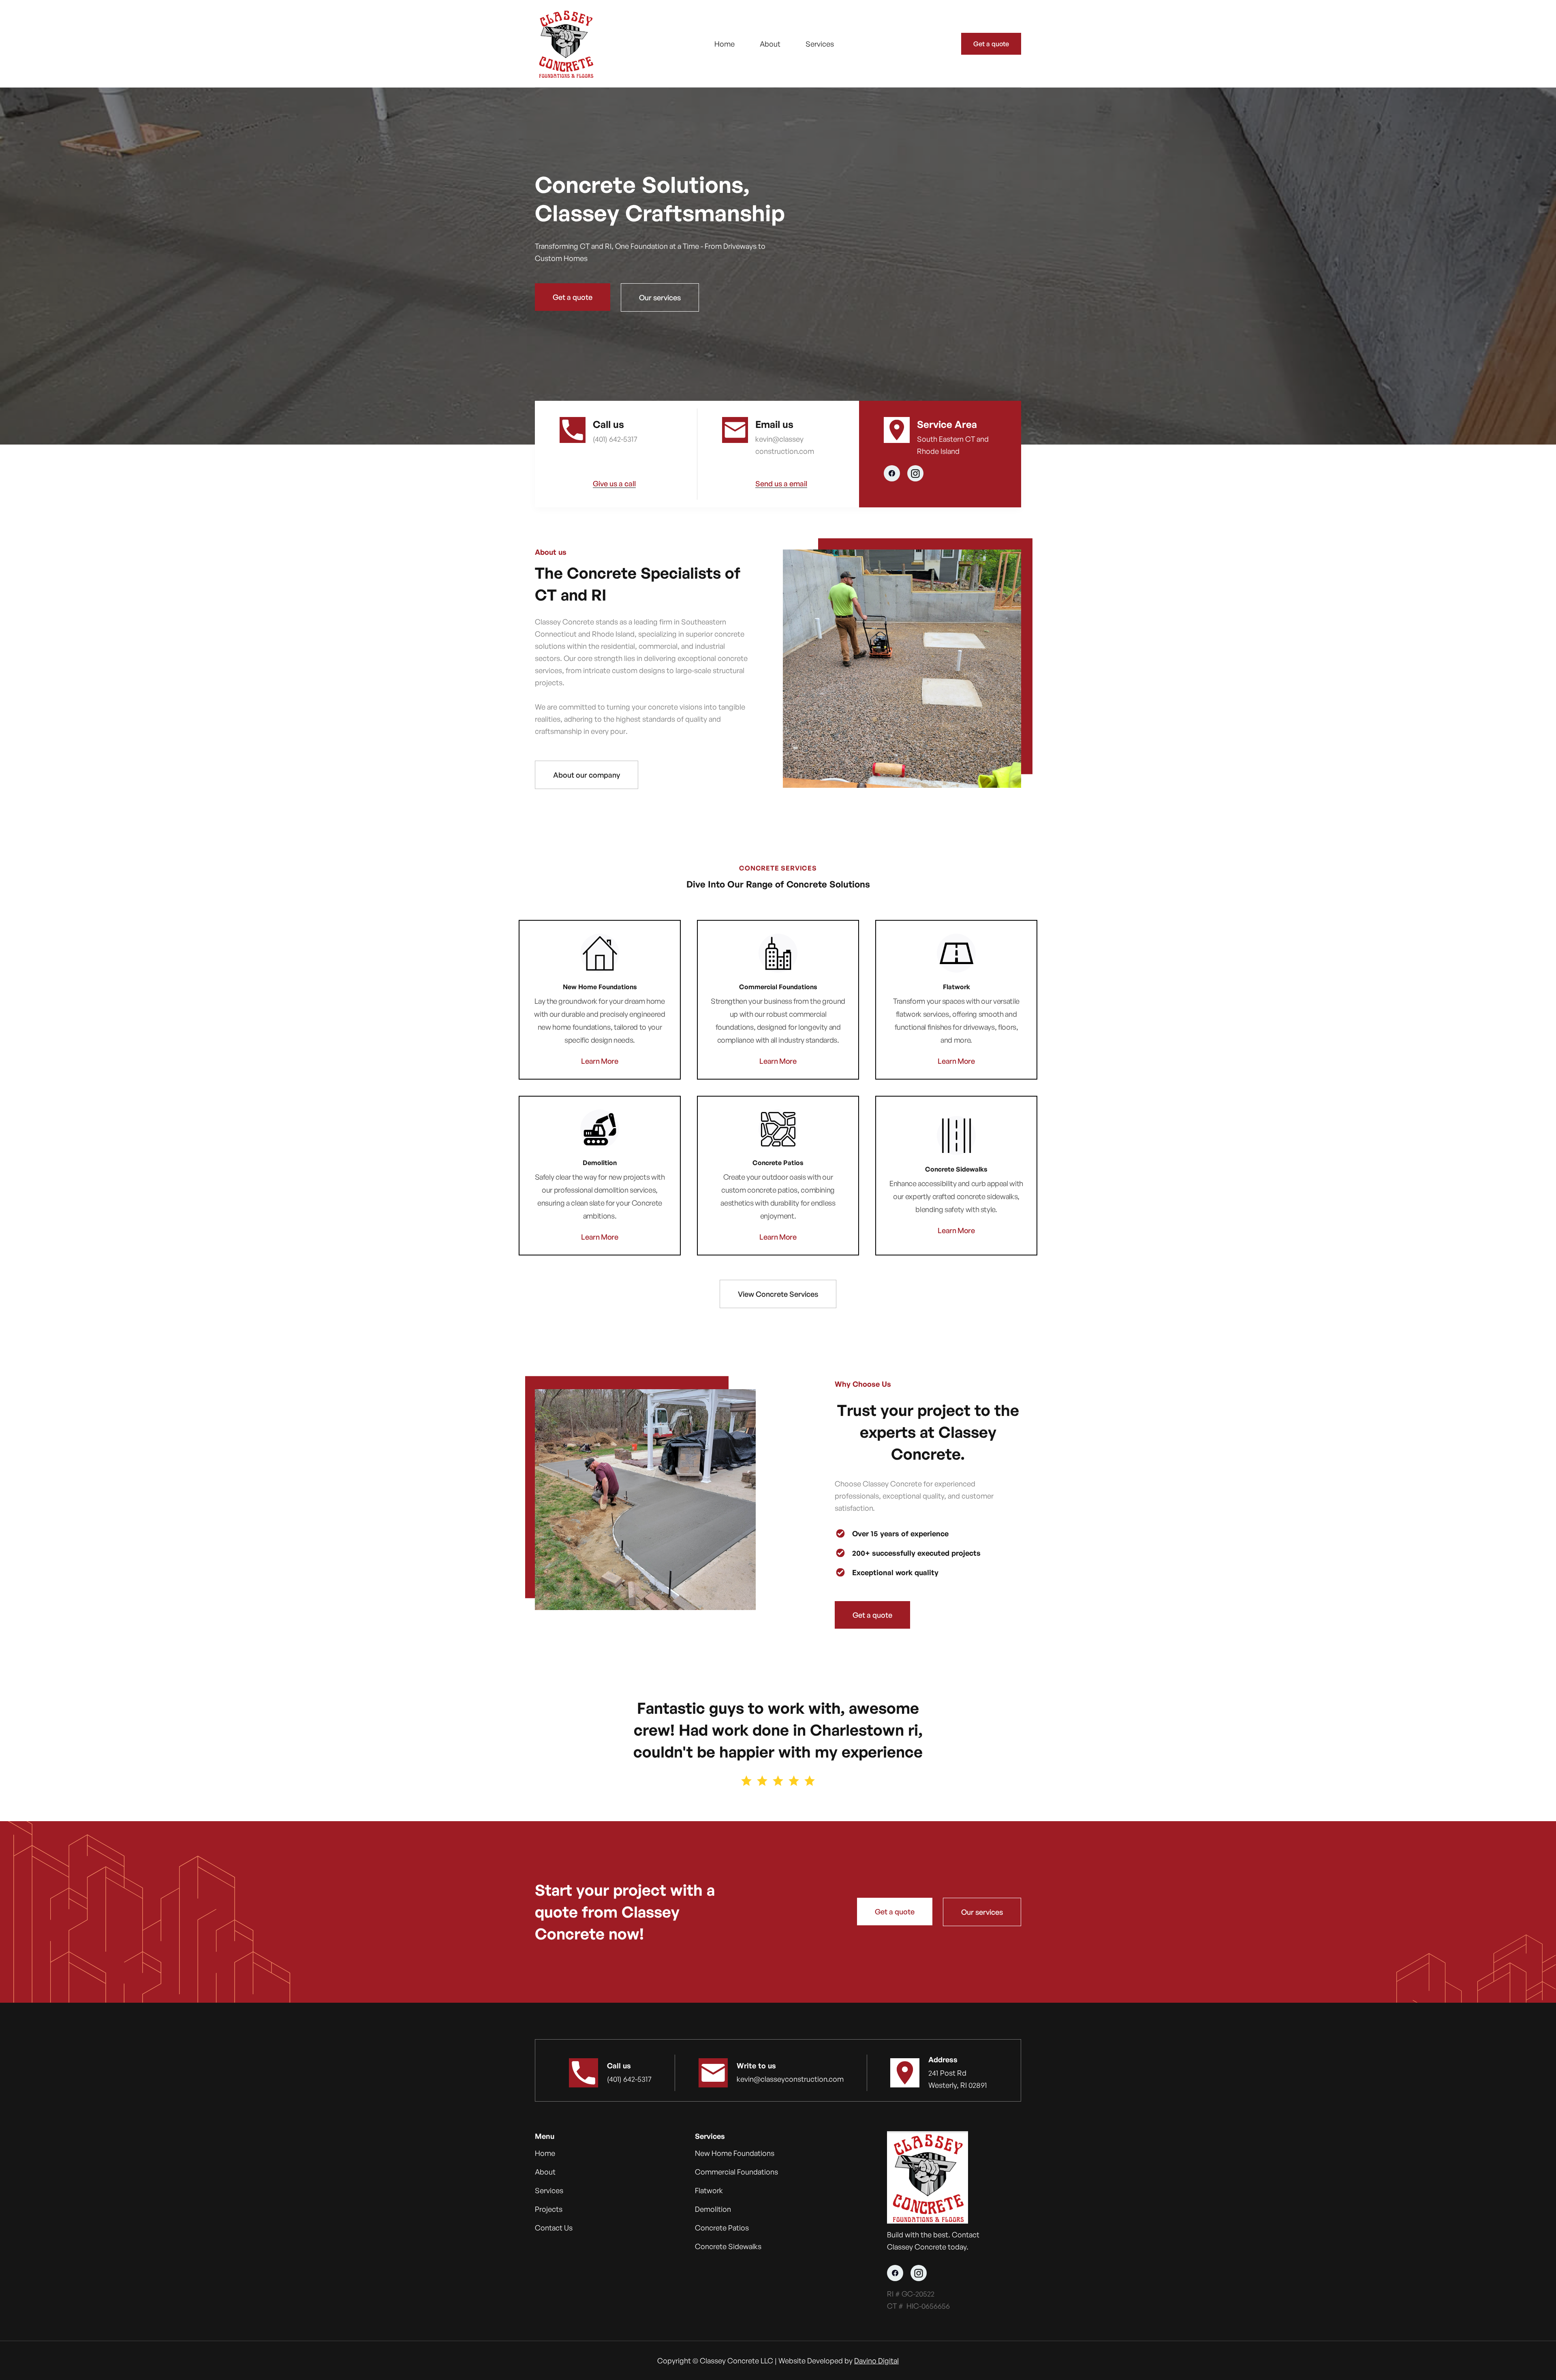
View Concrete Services (778, 1294)
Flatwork (709, 2190)
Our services (660, 297)
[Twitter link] (915, 473)
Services (820, 44)
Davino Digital (876, 2361)
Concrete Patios (722, 2228)
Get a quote (991, 44)
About (770, 44)
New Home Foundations (735, 2153)
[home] (565, 44)
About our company (587, 775)
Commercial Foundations (736, 2172)
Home (725, 44)
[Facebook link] (892, 473)
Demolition (713, 2209)
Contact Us (554, 2228)
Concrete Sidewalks (728, 2246)
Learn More (600, 1061)
